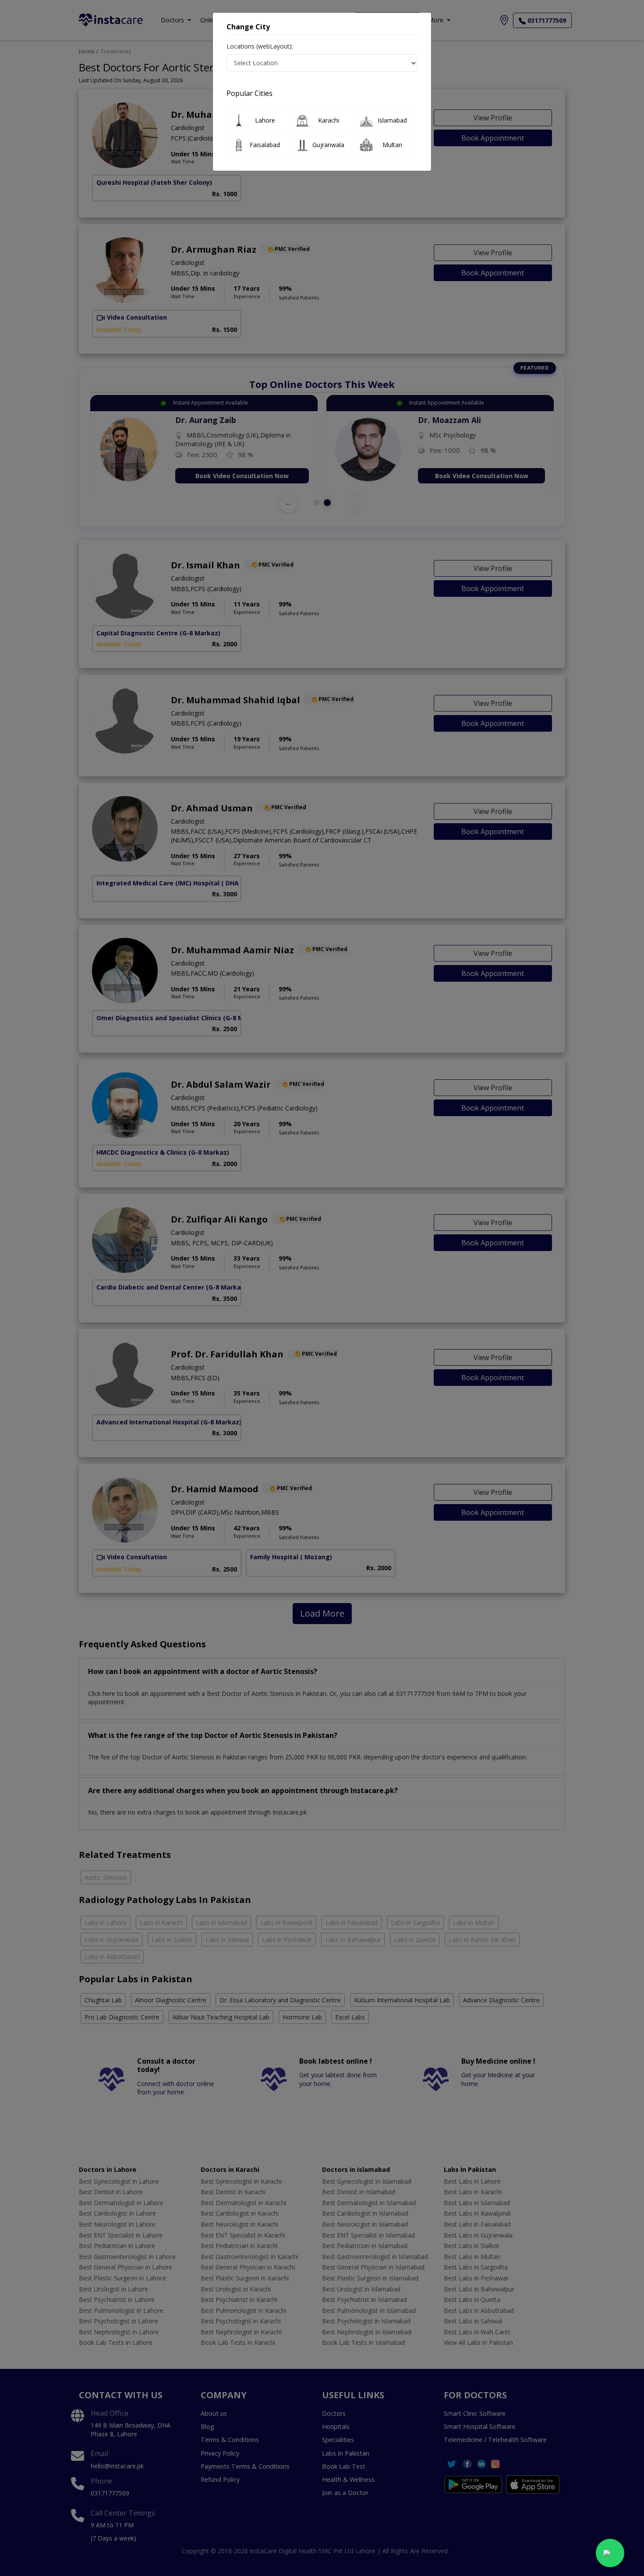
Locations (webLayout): (260, 46)
